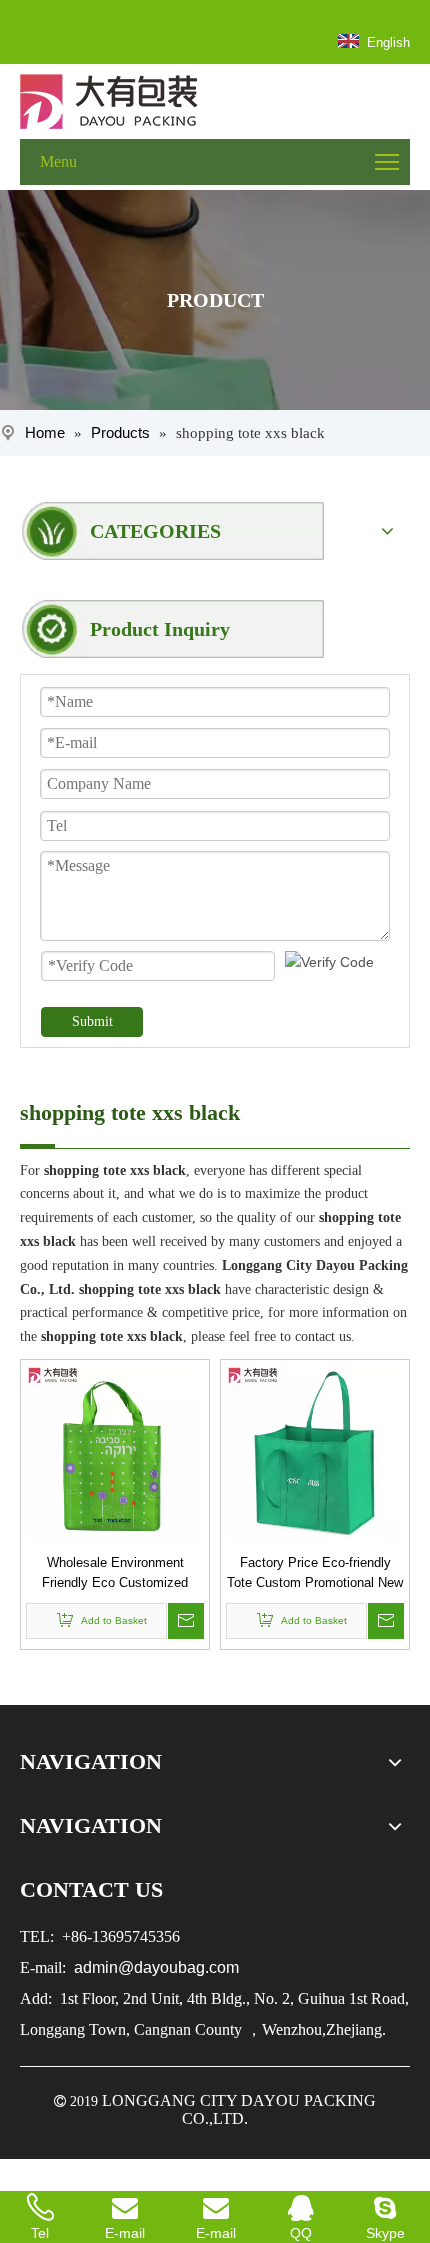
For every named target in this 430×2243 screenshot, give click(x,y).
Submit (92, 1021)
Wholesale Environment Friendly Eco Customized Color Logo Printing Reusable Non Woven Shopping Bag (115, 1574)
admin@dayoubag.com (154, 1967)
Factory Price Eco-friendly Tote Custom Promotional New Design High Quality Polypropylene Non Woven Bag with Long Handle (315, 1574)
